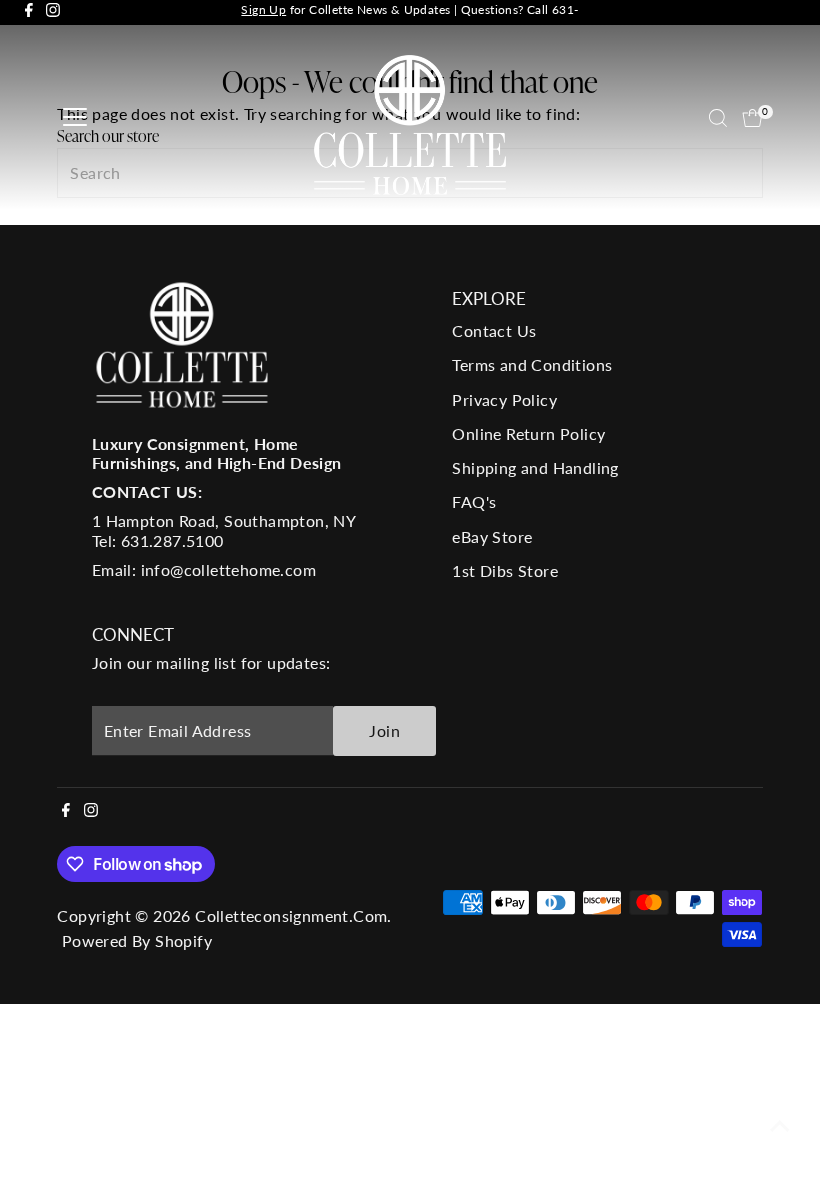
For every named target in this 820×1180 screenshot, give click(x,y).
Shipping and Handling (535, 467)
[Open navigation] (75, 118)
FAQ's (474, 501)
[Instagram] (53, 12)
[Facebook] (29, 12)
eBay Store (492, 536)
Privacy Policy (504, 399)
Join (384, 730)
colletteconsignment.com (291, 915)
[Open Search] (718, 118)
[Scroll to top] (780, 1125)
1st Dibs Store (505, 570)
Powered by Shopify (137, 940)
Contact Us (494, 330)
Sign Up (263, 9)
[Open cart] (752, 118)
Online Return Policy (528, 433)
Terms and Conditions (532, 364)
